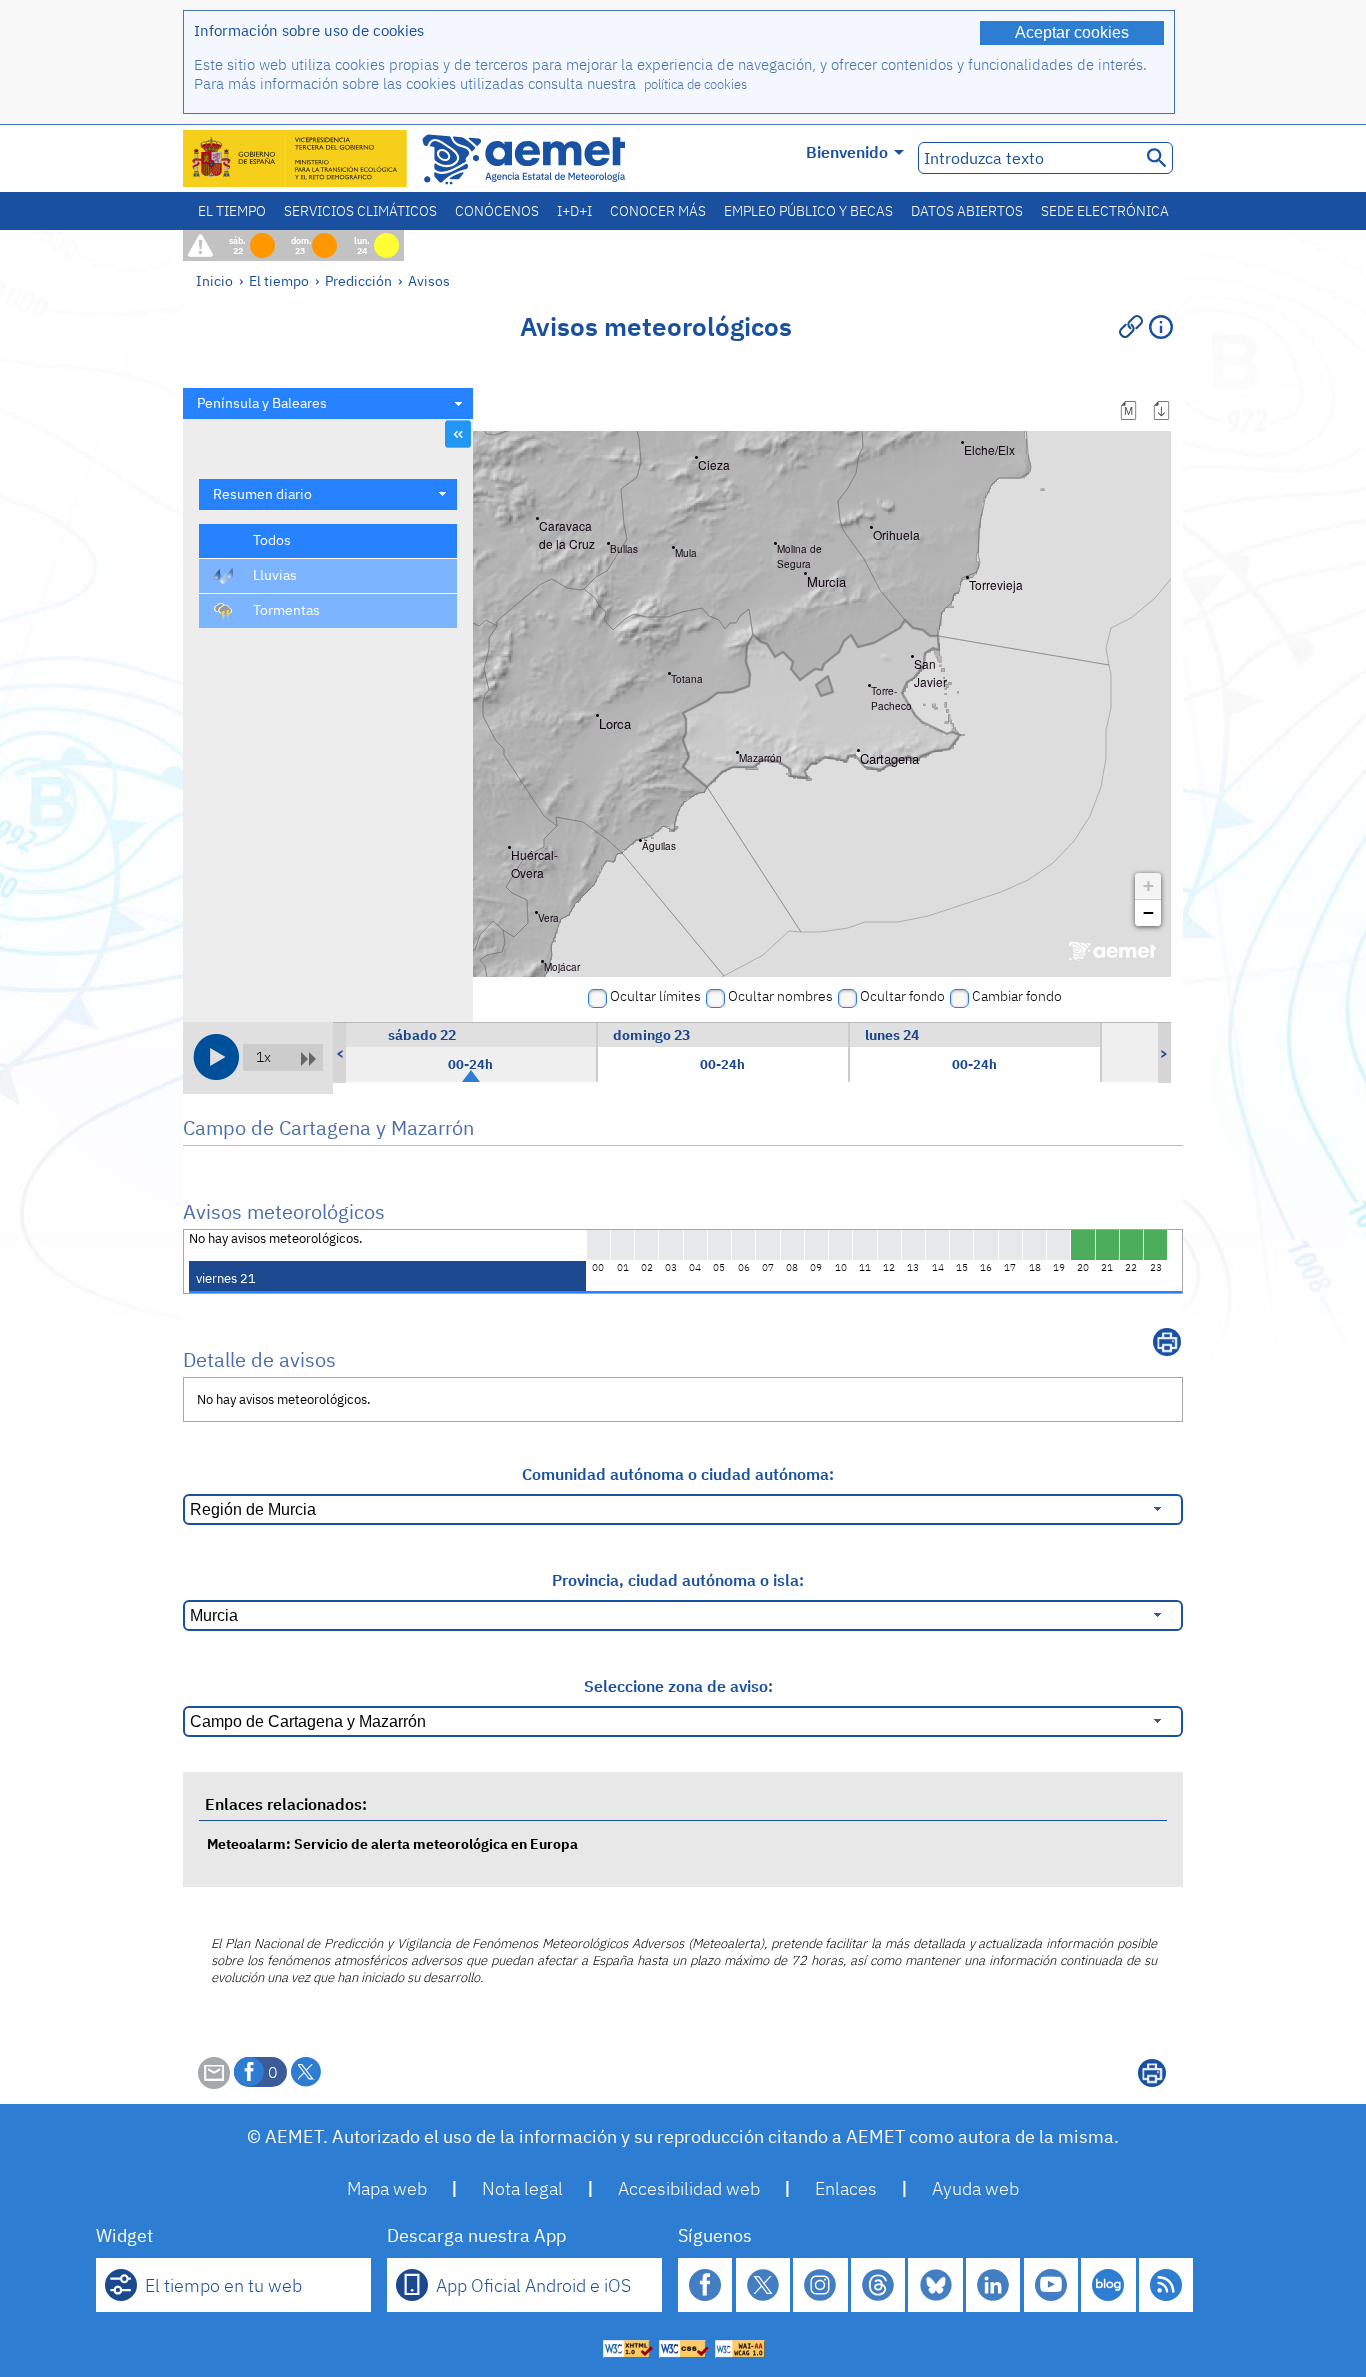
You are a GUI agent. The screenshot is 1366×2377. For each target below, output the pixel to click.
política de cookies (695, 84)
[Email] (214, 2083)
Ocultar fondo (902, 996)
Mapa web (387, 2188)
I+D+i (574, 211)
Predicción (358, 280)
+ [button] (1148, 885)
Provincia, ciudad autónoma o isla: (678, 1580)
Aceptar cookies (1072, 32)
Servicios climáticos (360, 211)
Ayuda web (975, 2188)
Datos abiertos (967, 211)
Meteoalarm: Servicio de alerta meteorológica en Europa (392, 1843)
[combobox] (328, 403)
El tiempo (232, 211)
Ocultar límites (655, 996)
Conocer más (658, 211)
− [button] (1148, 912)
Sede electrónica (1105, 211)
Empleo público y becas (808, 211)
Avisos (429, 280)
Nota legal (522, 2188)
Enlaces (846, 2188)
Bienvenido (847, 152)
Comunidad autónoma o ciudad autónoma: (678, 1474)
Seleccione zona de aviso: (678, 1686)
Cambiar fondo (1017, 996)
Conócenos (497, 211)
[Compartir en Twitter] (306, 2072)
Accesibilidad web (689, 2188)
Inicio (214, 280)
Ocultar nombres (780, 996)
